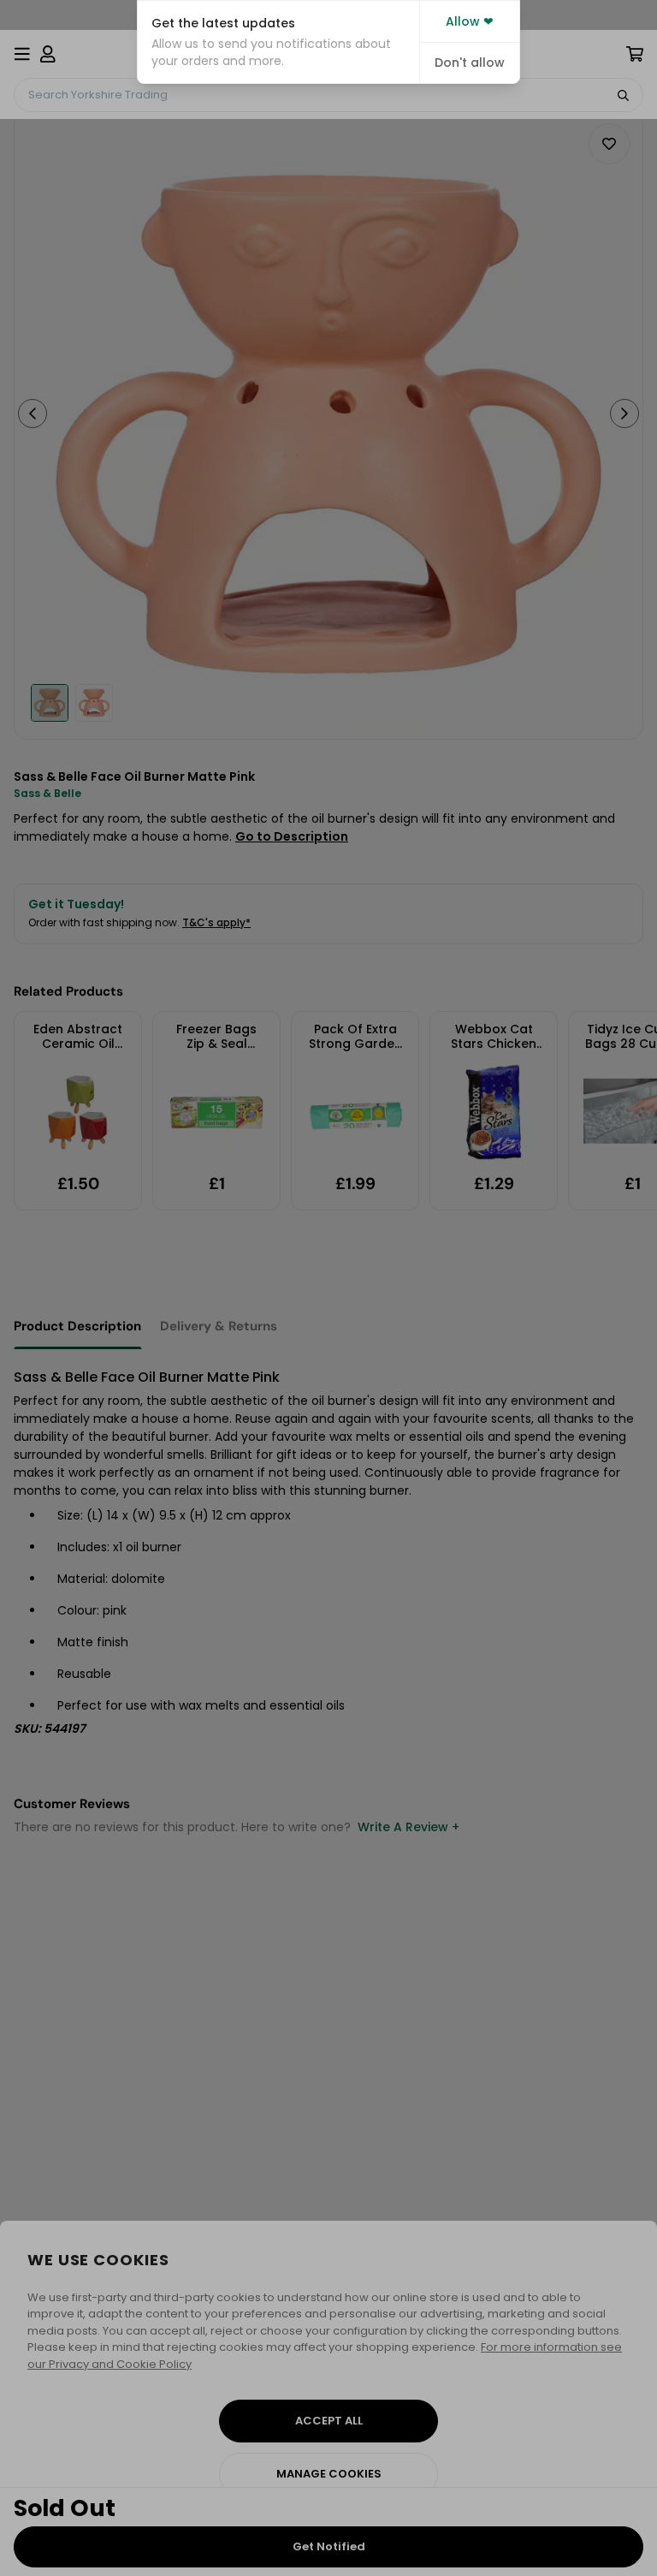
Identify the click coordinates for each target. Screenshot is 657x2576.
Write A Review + (408, 1827)
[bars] (22, 54)
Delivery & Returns (219, 1326)
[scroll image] (50, 703)
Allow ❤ (470, 21)
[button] (278, 42)
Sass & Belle (47, 793)
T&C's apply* (216, 922)
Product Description (77, 1326)
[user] (48, 54)
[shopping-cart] (635, 54)
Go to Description (292, 836)
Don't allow (470, 62)
